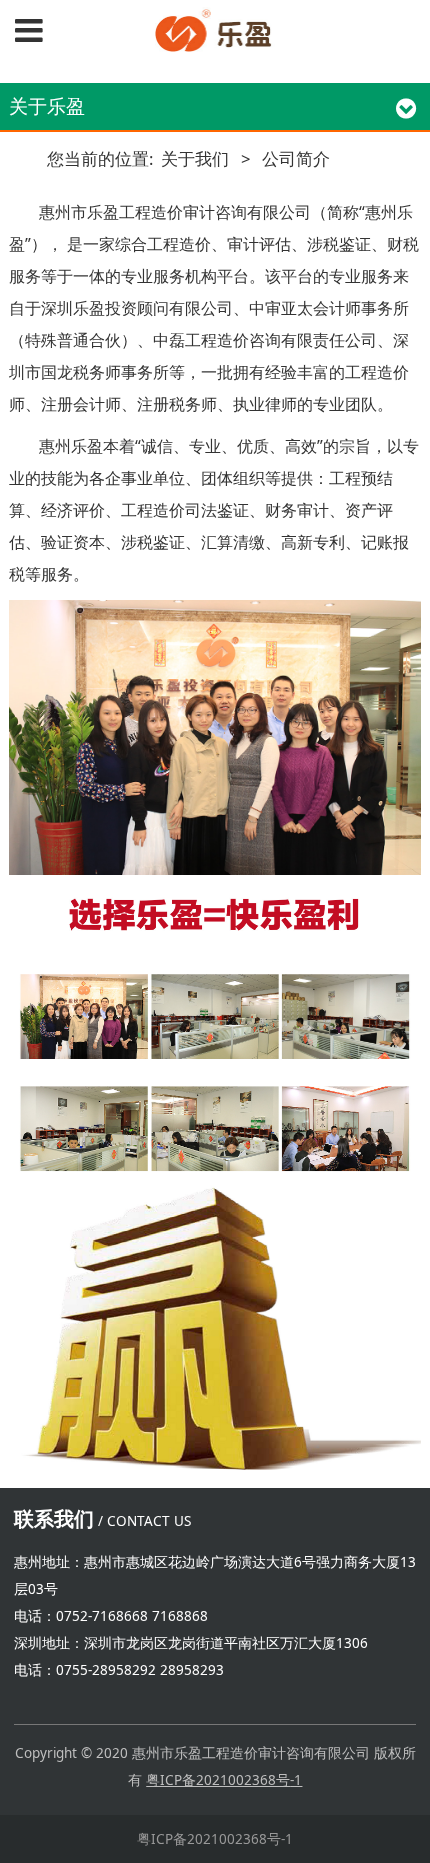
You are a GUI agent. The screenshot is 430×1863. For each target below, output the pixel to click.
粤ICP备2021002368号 (218, 1780)
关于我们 (195, 158)
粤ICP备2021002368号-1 (215, 1839)
